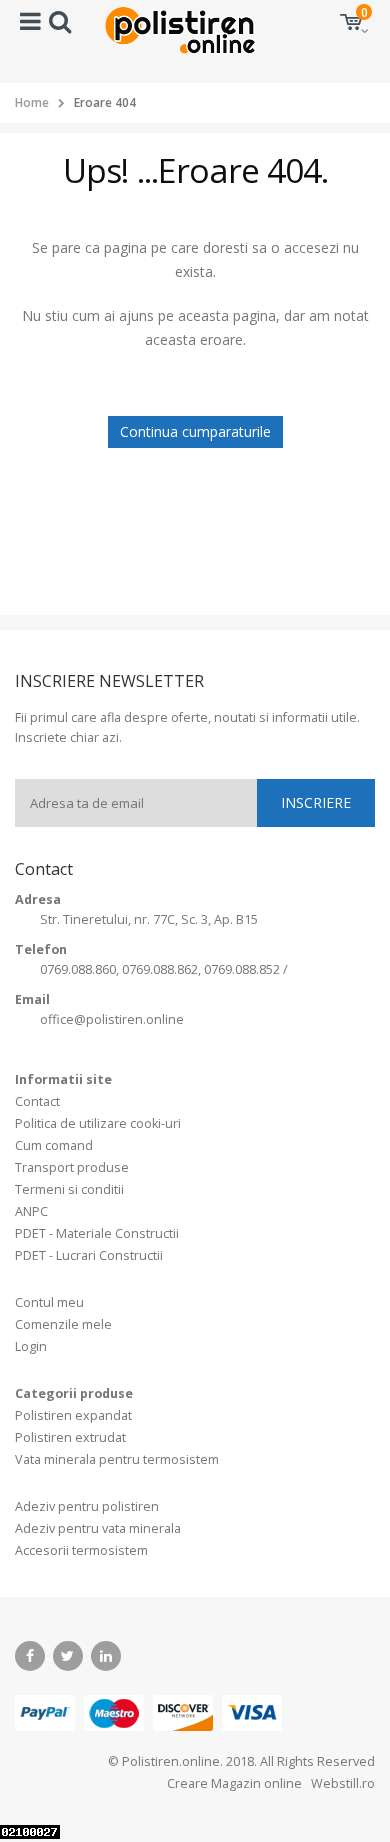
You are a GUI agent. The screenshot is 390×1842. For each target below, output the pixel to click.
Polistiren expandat (73, 1415)
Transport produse (72, 1167)
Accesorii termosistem (81, 1550)
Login (31, 1346)
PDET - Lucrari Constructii (89, 1255)
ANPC (31, 1211)
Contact (37, 1101)
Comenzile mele (63, 1324)
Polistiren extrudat (70, 1437)
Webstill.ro (341, 1783)
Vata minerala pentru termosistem (117, 1459)
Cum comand (54, 1145)
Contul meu (49, 1302)
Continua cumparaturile (195, 431)
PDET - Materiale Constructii (97, 1233)
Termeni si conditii (69, 1189)
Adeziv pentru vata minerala (98, 1528)
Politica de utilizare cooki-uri (98, 1123)
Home (32, 102)
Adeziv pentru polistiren (87, 1506)
